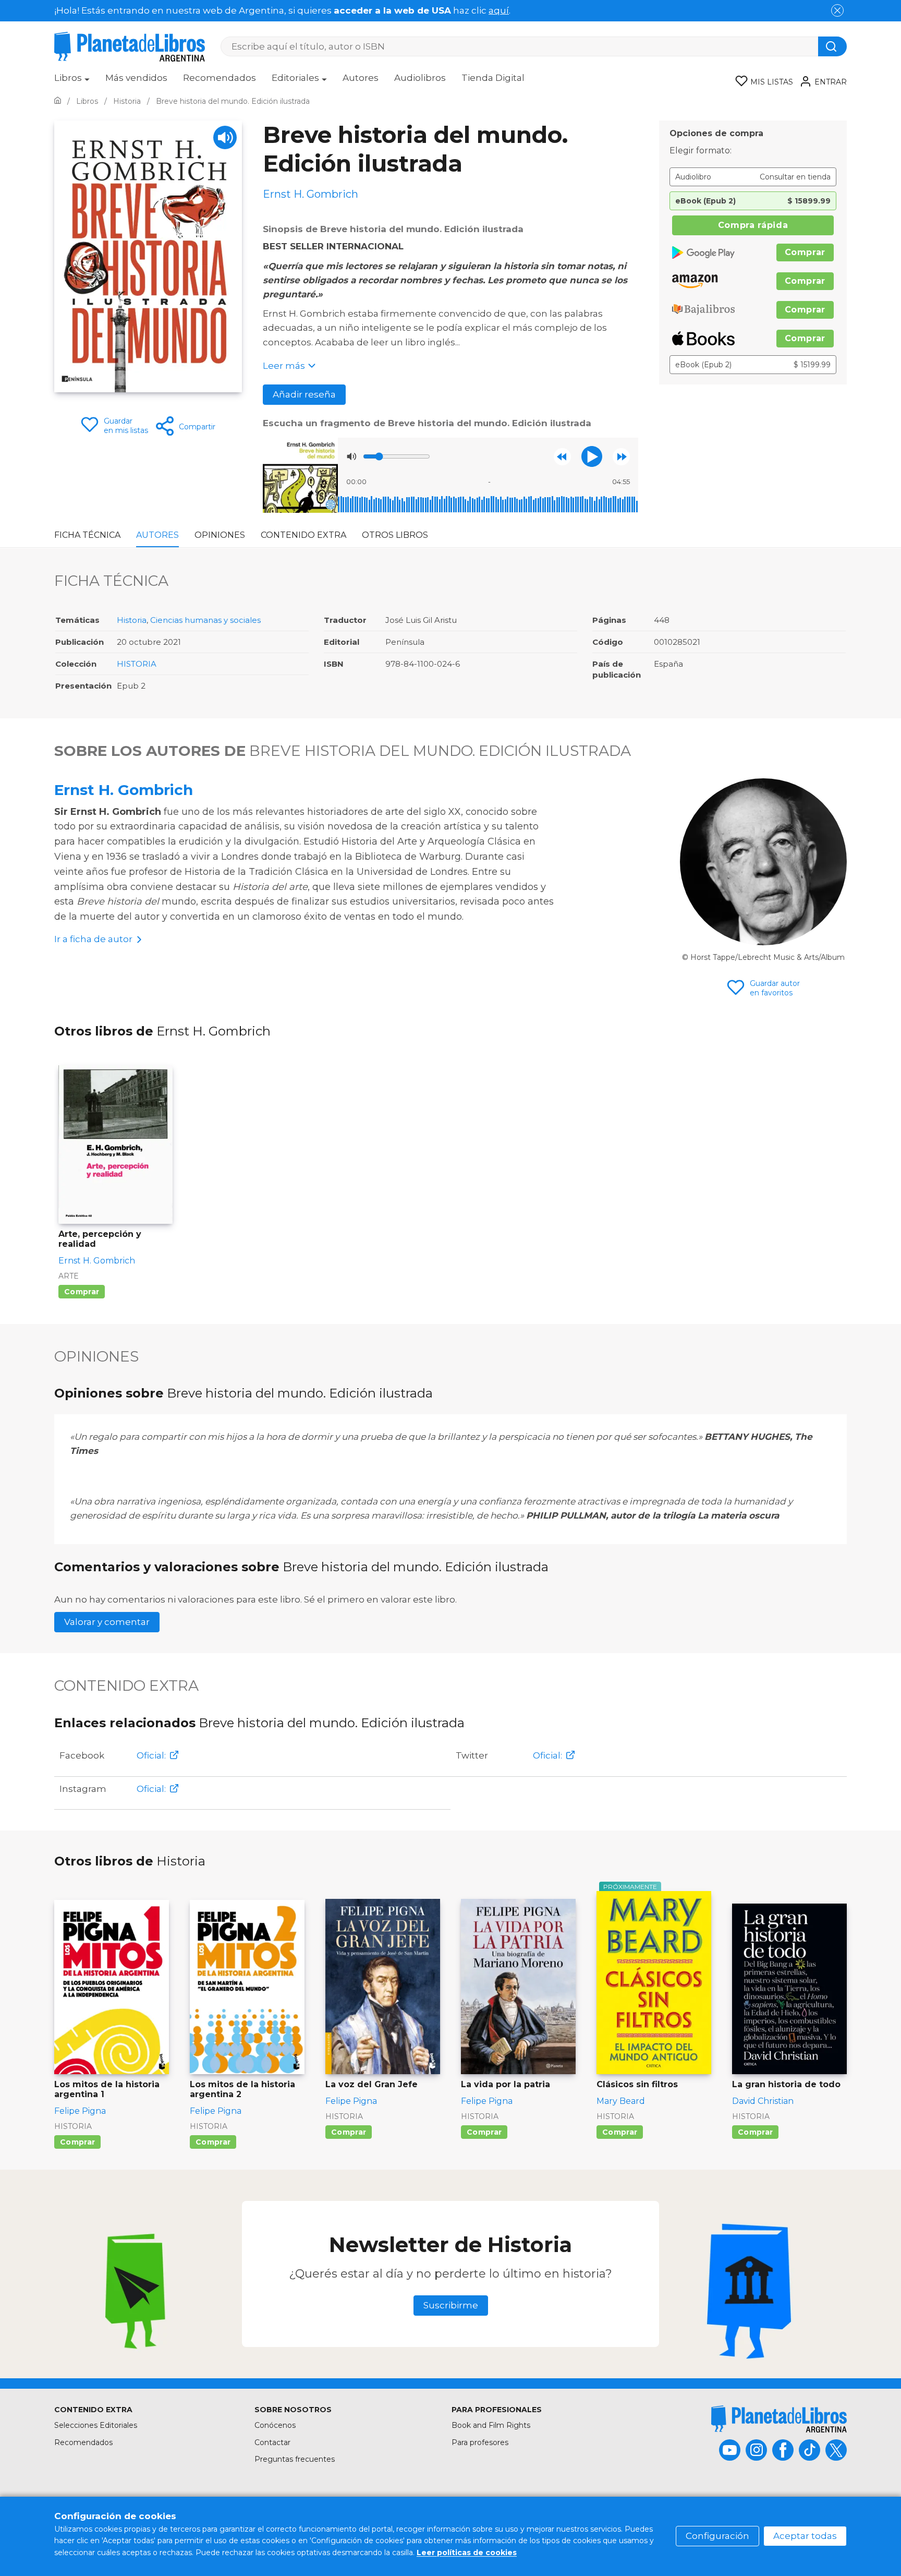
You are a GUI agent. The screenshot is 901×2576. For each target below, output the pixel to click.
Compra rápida (753, 225)
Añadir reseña (304, 394)
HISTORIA (137, 664)
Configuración (717, 2536)
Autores (361, 78)
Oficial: (151, 1755)
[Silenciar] (351, 456)
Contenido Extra (303, 535)
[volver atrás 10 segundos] (562, 457)
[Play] (225, 137)
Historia (132, 620)
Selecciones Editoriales (96, 2425)
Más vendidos (136, 78)
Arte (69, 1276)
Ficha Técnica (87, 535)
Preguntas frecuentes (295, 2459)
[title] (779, 2419)
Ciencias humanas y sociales (205, 620)
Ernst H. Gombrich (124, 790)
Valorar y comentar (107, 1622)
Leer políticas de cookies (467, 2553)
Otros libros (395, 535)
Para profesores (480, 2442)
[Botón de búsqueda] (832, 46)
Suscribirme (451, 2305)
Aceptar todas (805, 2536)
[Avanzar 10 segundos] (621, 457)
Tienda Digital (493, 78)
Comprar (805, 252)
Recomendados (220, 78)
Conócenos (275, 2425)
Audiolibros (420, 78)
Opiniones (220, 535)
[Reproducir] (592, 456)
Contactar (272, 2442)
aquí (499, 10)
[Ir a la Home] (58, 101)
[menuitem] (72, 81)
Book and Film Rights (491, 2425)
